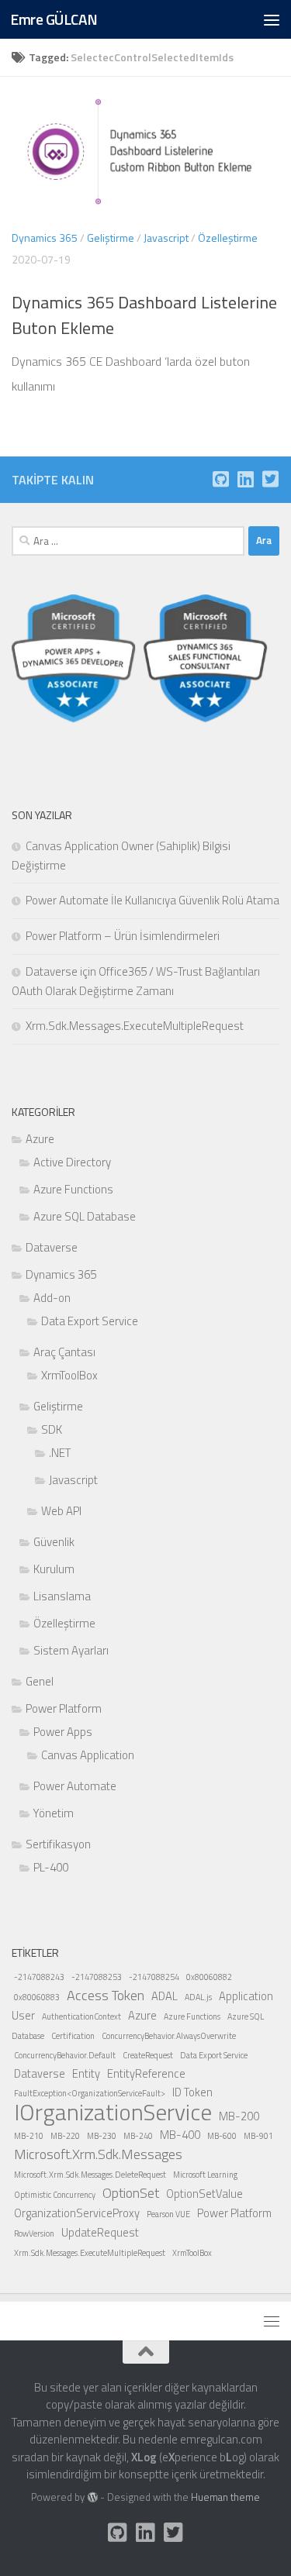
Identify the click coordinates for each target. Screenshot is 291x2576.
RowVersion (34, 2233)
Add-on (52, 1298)
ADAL (165, 1996)
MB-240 (138, 2136)
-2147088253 (97, 1977)
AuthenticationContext (81, 2016)
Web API (61, 1511)
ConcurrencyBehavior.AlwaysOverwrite (169, 2036)
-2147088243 (39, 1977)
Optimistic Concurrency (55, 2195)
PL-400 (51, 1867)
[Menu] (272, 19)
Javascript (166, 238)
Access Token (106, 1995)
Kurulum (54, 1569)
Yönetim (54, 1813)
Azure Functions (73, 1189)
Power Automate (75, 1786)
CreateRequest (148, 2055)
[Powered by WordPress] (92, 2497)
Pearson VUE (168, 2214)
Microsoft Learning (205, 2175)
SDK (52, 1429)
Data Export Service (90, 1321)
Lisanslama (62, 1596)
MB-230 (102, 2136)
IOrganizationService (113, 2112)
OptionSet (131, 2193)
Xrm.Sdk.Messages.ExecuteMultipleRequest (135, 1026)
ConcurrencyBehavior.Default (65, 2055)
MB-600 (222, 2136)
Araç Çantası (64, 1352)
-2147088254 (154, 1977)
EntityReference (146, 2073)
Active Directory (72, 1162)
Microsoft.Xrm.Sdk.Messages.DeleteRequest (90, 2175)
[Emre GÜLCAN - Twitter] (270, 479)
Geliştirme (111, 238)
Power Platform (64, 1708)
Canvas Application (88, 1755)
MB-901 (258, 2136)
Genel (40, 1681)
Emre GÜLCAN (54, 19)
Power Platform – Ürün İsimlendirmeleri (123, 936)
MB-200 (239, 2116)
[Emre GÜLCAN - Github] (220, 479)
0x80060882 (209, 1977)
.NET (60, 1453)
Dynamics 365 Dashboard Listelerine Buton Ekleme (144, 315)
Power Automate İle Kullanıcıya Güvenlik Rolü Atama (152, 900)
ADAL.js (198, 1997)
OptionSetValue (204, 2194)
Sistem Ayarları (71, 1650)
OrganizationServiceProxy (77, 2213)
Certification (73, 2036)
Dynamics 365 (45, 238)
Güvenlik (54, 1542)
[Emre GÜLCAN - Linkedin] (245, 479)
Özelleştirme (228, 238)
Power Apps (63, 1732)
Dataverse (52, 1247)
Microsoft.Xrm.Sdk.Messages (98, 2154)
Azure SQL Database (85, 1216)
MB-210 (29, 2136)
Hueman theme (225, 2497)
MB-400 (180, 2135)
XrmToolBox (69, 1375)
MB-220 (65, 2136)
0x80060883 (37, 1997)
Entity (86, 2073)
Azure (40, 1139)
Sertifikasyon (58, 1844)
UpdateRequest (100, 2232)
